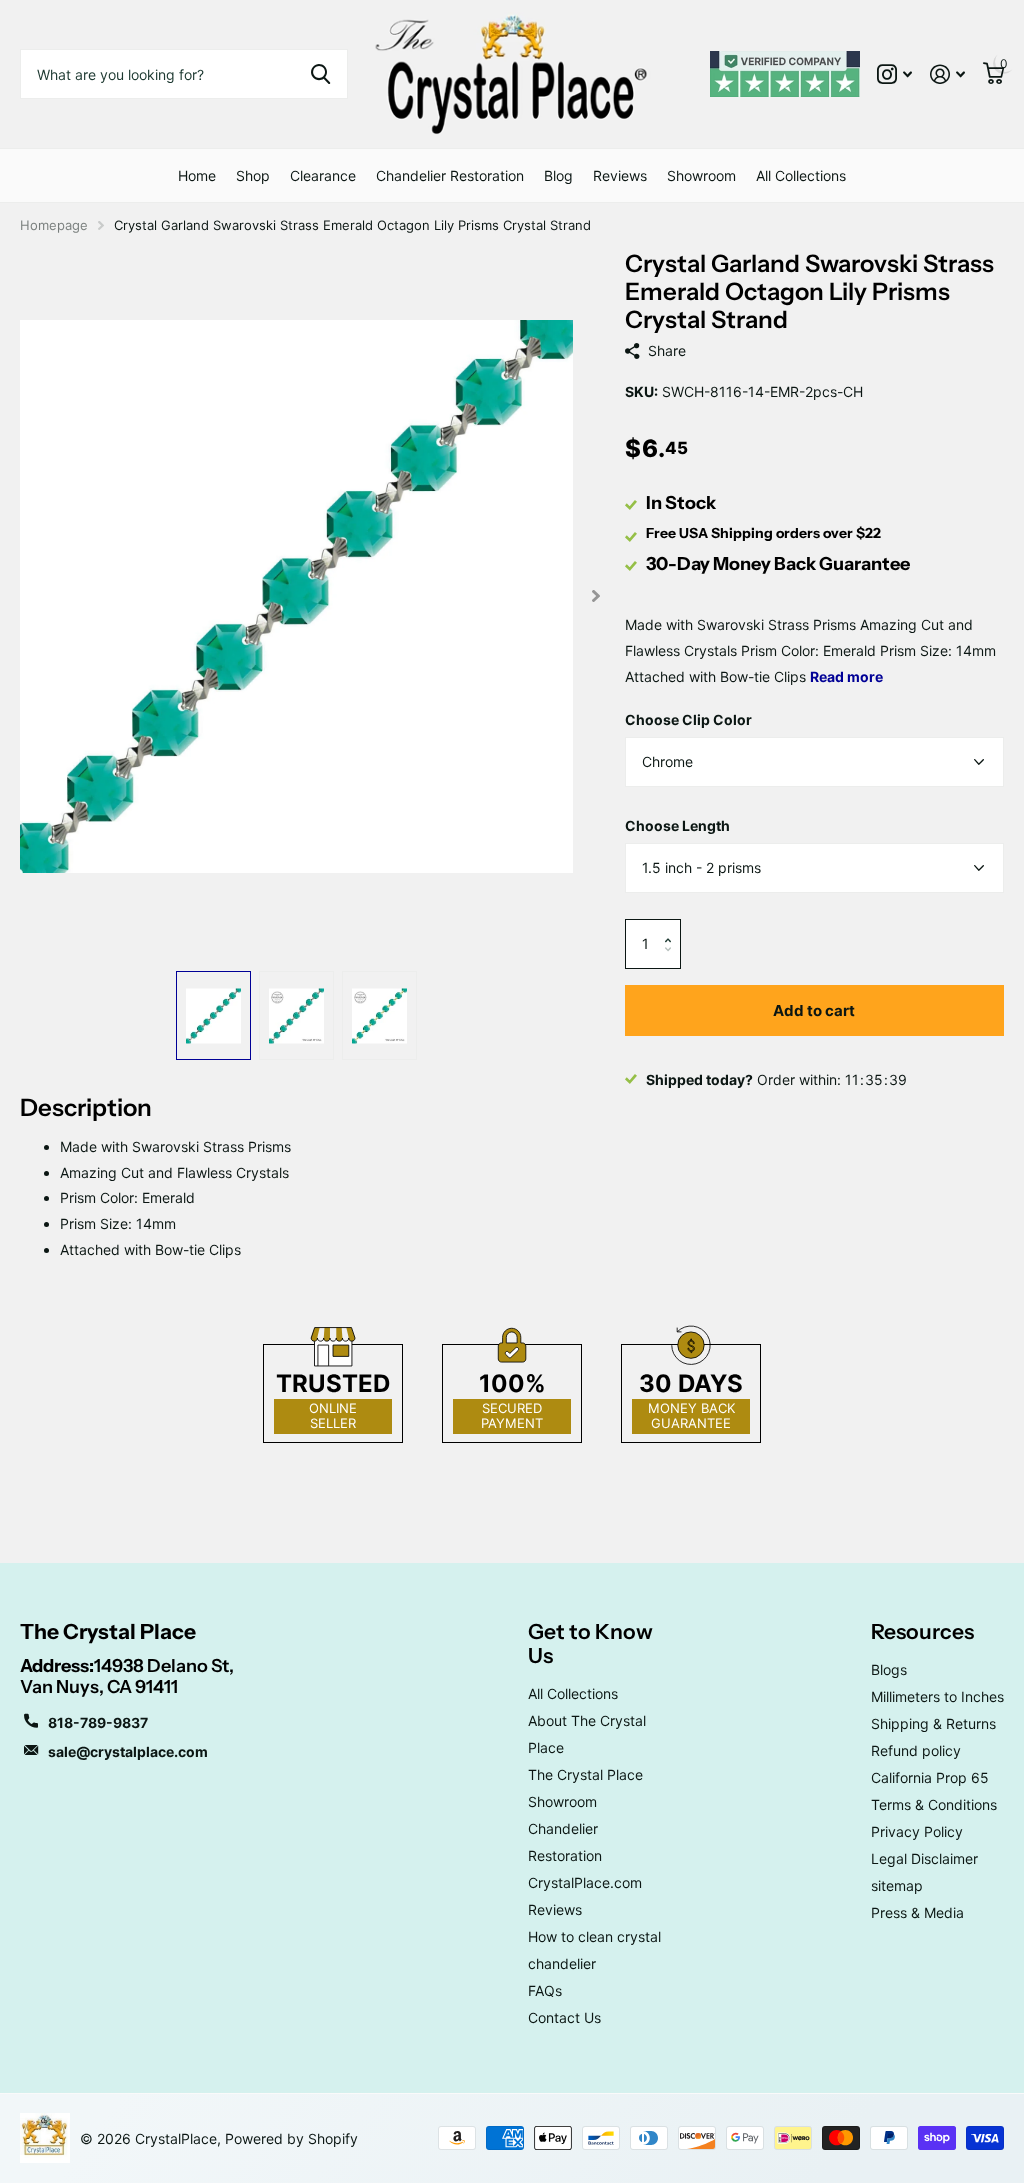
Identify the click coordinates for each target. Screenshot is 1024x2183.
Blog (558, 175)
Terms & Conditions (934, 1804)
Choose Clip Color (688, 719)
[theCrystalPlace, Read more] (894, 74)
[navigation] (213, 1015)
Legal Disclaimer (924, 1858)
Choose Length (677, 825)
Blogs (889, 1669)
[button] (673, 926)
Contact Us (564, 2017)
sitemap (897, 1885)
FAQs (545, 1990)
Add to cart (814, 1010)
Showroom (701, 175)
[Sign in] (947, 74)
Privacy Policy (917, 1831)
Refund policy (916, 1750)
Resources (922, 1631)
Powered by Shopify (291, 2138)
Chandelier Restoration (450, 175)
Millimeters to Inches (937, 1696)
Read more (846, 676)
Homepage (54, 225)
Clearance (323, 175)
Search (320, 74)
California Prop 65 (930, 1777)
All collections (253, 175)
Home (197, 175)
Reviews (620, 175)
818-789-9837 (98, 1722)
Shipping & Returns (933, 1723)
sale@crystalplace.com (128, 1751)
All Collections (801, 175)
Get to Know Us (590, 1643)
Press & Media (917, 1912)
